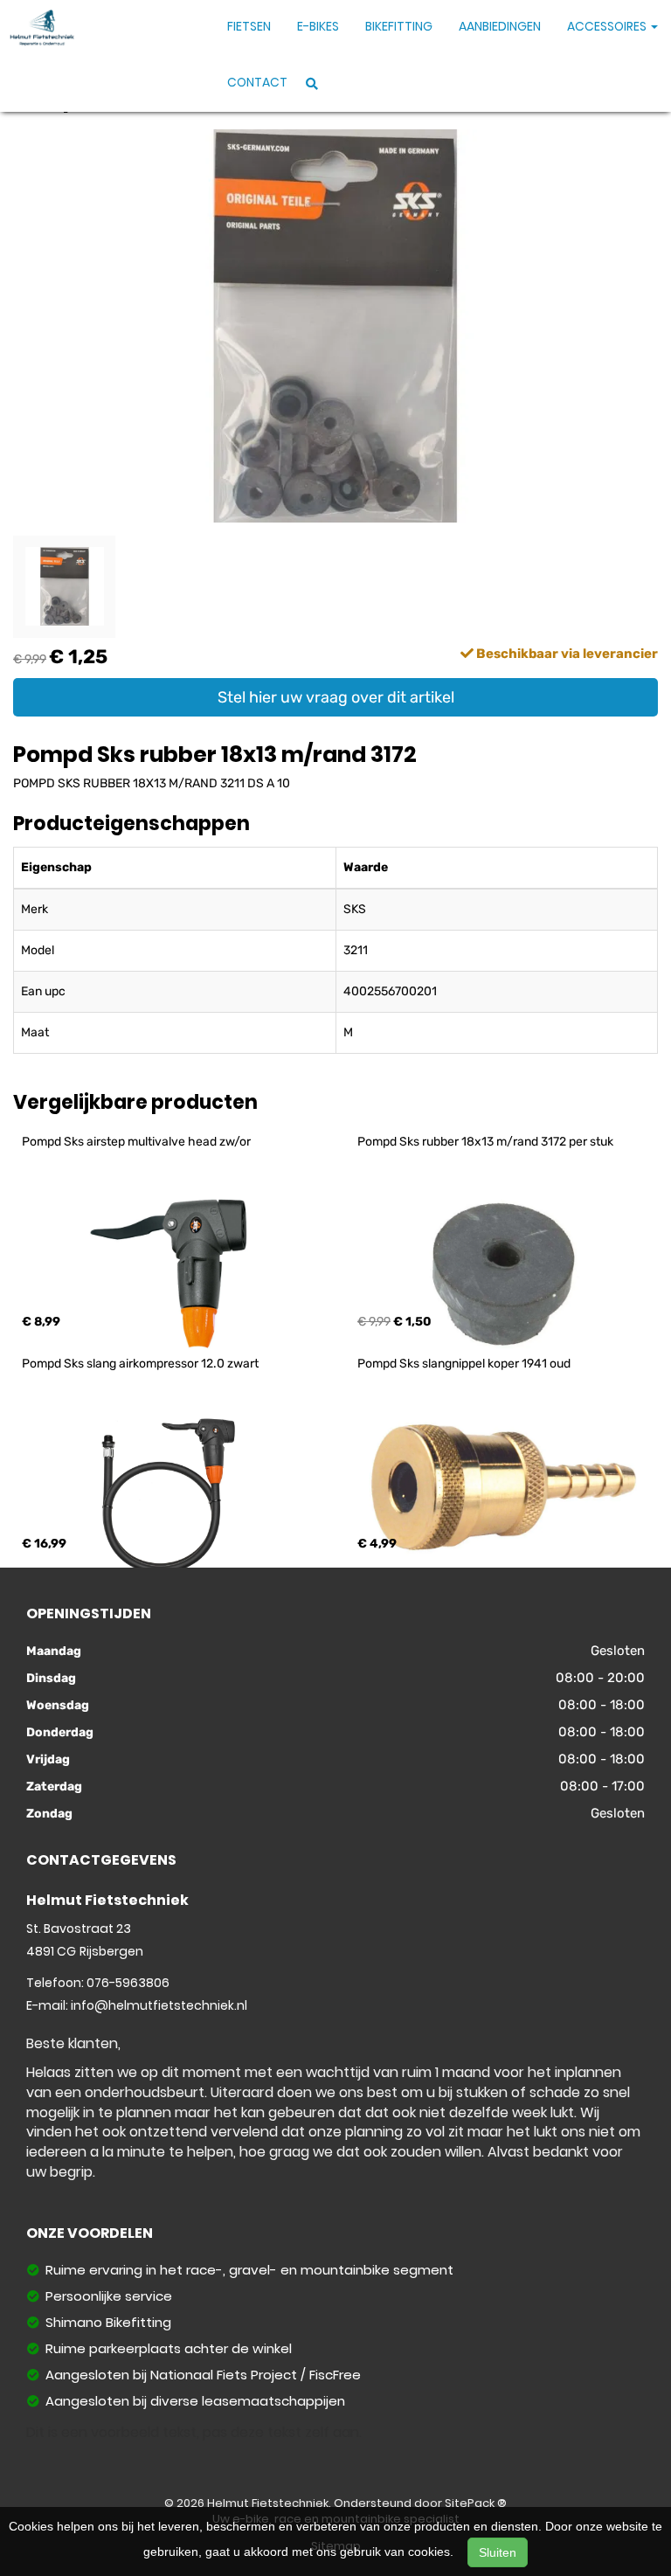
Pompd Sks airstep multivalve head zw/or (136, 1142)
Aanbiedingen (500, 26)
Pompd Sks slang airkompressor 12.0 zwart (140, 1364)
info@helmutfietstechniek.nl (159, 2005)
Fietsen (249, 26)
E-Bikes (318, 26)
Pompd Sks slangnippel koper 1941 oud (464, 1364)
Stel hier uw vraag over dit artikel (336, 697)
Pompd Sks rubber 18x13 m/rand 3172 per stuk (485, 1142)
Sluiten (498, 2552)
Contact (257, 82)
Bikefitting (399, 26)
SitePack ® (476, 2503)
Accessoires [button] (608, 26)
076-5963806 (128, 1983)
